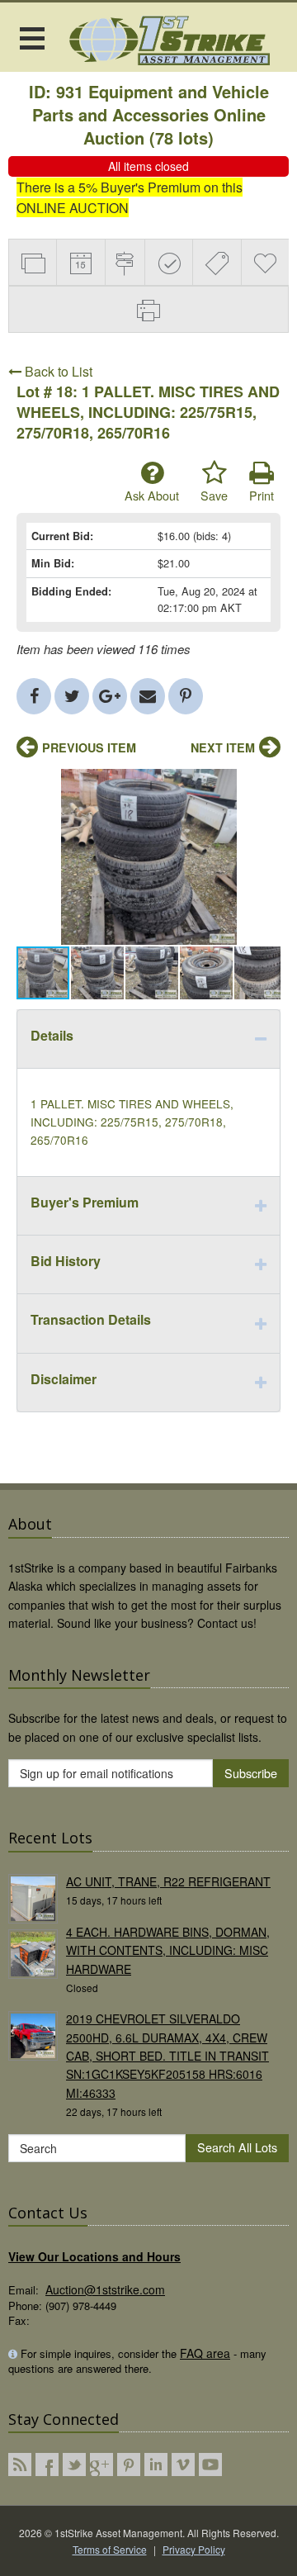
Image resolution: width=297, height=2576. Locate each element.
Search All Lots (237, 2147)
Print (262, 495)
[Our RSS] (20, 2465)
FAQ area (205, 2353)
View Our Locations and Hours (94, 2256)
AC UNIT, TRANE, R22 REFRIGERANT (168, 1881)
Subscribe (251, 1773)
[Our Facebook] (47, 2465)
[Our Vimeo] (183, 2465)
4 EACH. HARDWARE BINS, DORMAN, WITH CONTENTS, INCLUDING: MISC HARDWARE (168, 1950)
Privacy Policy (194, 2549)
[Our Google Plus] (101, 2465)
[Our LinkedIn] (156, 2465)
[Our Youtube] (210, 2465)
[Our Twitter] (74, 2465)
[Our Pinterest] (129, 2465)
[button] (266, 784)
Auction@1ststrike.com (105, 2289)
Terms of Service (110, 2549)
